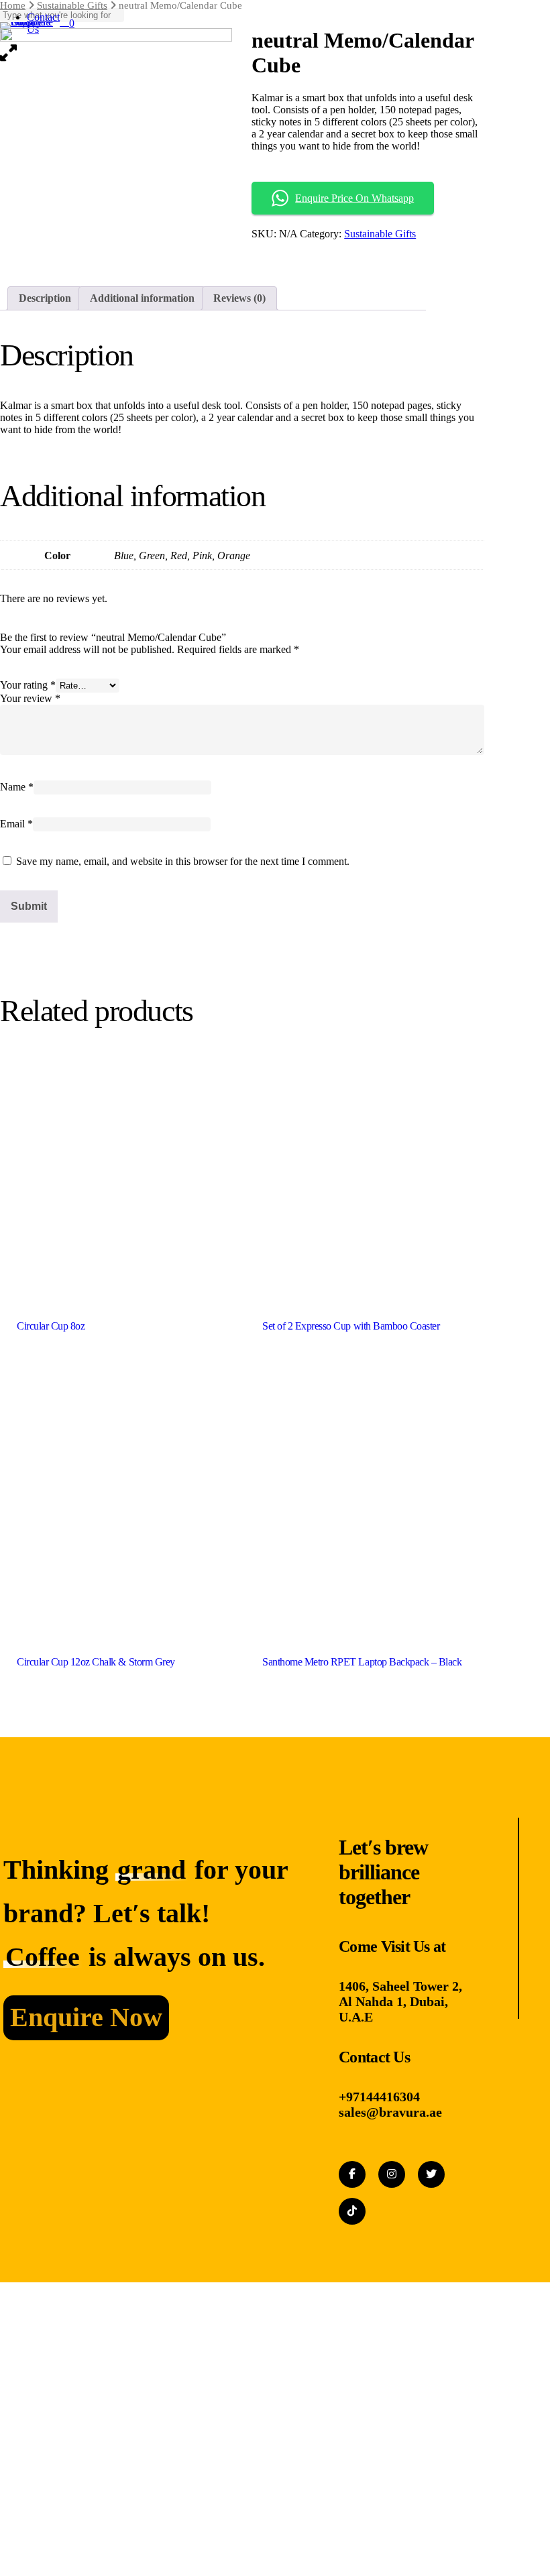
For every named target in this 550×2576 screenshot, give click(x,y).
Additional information (142, 298)
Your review (30, 698)
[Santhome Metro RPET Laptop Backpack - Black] (363, 1508)
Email (16, 824)
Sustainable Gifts (380, 234)
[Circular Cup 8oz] (118, 1173)
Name (17, 787)
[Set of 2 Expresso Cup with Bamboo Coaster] (363, 1173)
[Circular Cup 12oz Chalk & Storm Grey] (118, 1508)
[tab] (45, 298)
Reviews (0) (239, 298)
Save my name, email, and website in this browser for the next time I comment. (183, 861)
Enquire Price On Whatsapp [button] (354, 198)
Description (45, 298)
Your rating (28, 685)
